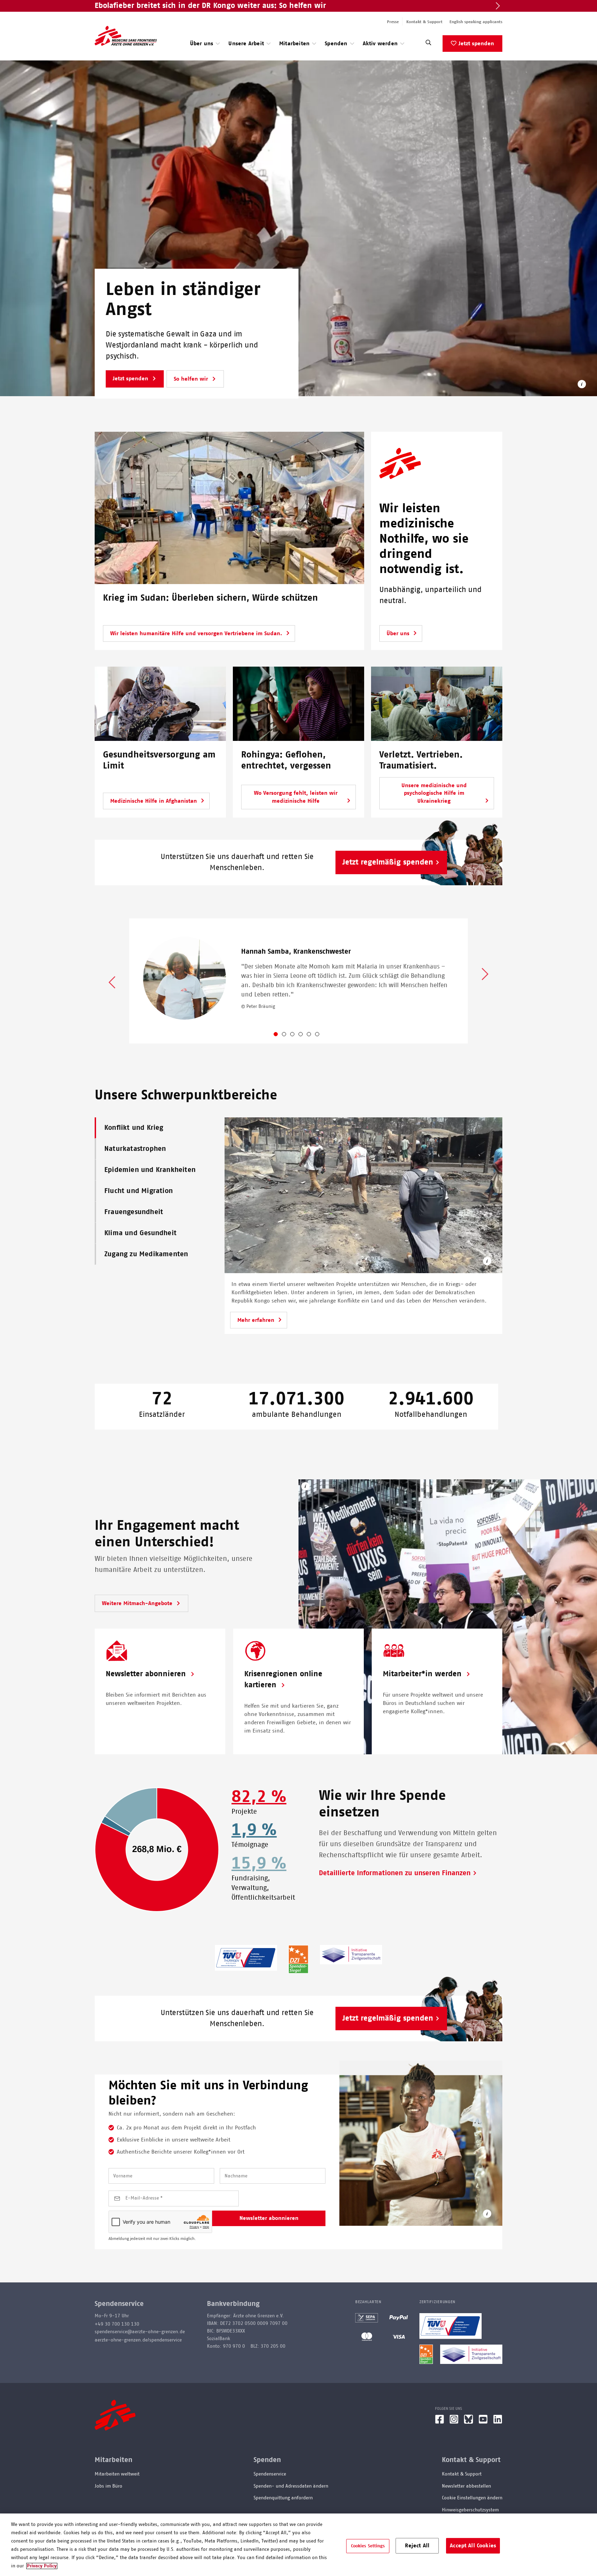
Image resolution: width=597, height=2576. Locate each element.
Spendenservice (270, 2474)
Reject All (417, 2545)
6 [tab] (323, 1036)
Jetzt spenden (476, 44)
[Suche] (428, 44)
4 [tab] (306, 1036)
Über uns (398, 633)
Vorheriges (112, 982)
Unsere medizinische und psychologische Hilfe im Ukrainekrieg (434, 793)
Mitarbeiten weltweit (117, 2474)
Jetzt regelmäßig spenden (388, 862)
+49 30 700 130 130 (117, 2324)
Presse (393, 22)
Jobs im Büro (108, 2486)
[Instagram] (454, 2422)
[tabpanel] (298, 981)
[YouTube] (483, 2422)
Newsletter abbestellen (466, 2486)
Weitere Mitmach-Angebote (138, 1603)
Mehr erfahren (256, 1320)
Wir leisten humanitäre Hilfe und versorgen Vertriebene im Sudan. (196, 633)
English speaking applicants (476, 22)
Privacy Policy (42, 2566)
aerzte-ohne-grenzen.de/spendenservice (138, 2340)
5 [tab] (314, 1036)
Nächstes (485, 975)
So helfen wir (192, 379)
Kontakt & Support (424, 22)
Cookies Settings (368, 2546)
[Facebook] (439, 2422)
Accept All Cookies (473, 2545)
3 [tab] (298, 1036)
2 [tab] (290, 1036)
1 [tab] (281, 1036)
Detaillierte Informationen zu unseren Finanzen (395, 1873)
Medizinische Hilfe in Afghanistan (154, 801)
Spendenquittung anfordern (283, 2498)
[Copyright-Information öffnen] (582, 385)
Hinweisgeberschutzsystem (470, 2510)
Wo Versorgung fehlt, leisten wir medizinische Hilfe (296, 797)
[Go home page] (126, 36)
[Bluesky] (468, 2422)
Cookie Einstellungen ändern (472, 2498)
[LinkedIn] (498, 2422)
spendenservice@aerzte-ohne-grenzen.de (140, 2332)
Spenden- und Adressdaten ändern (291, 2486)
